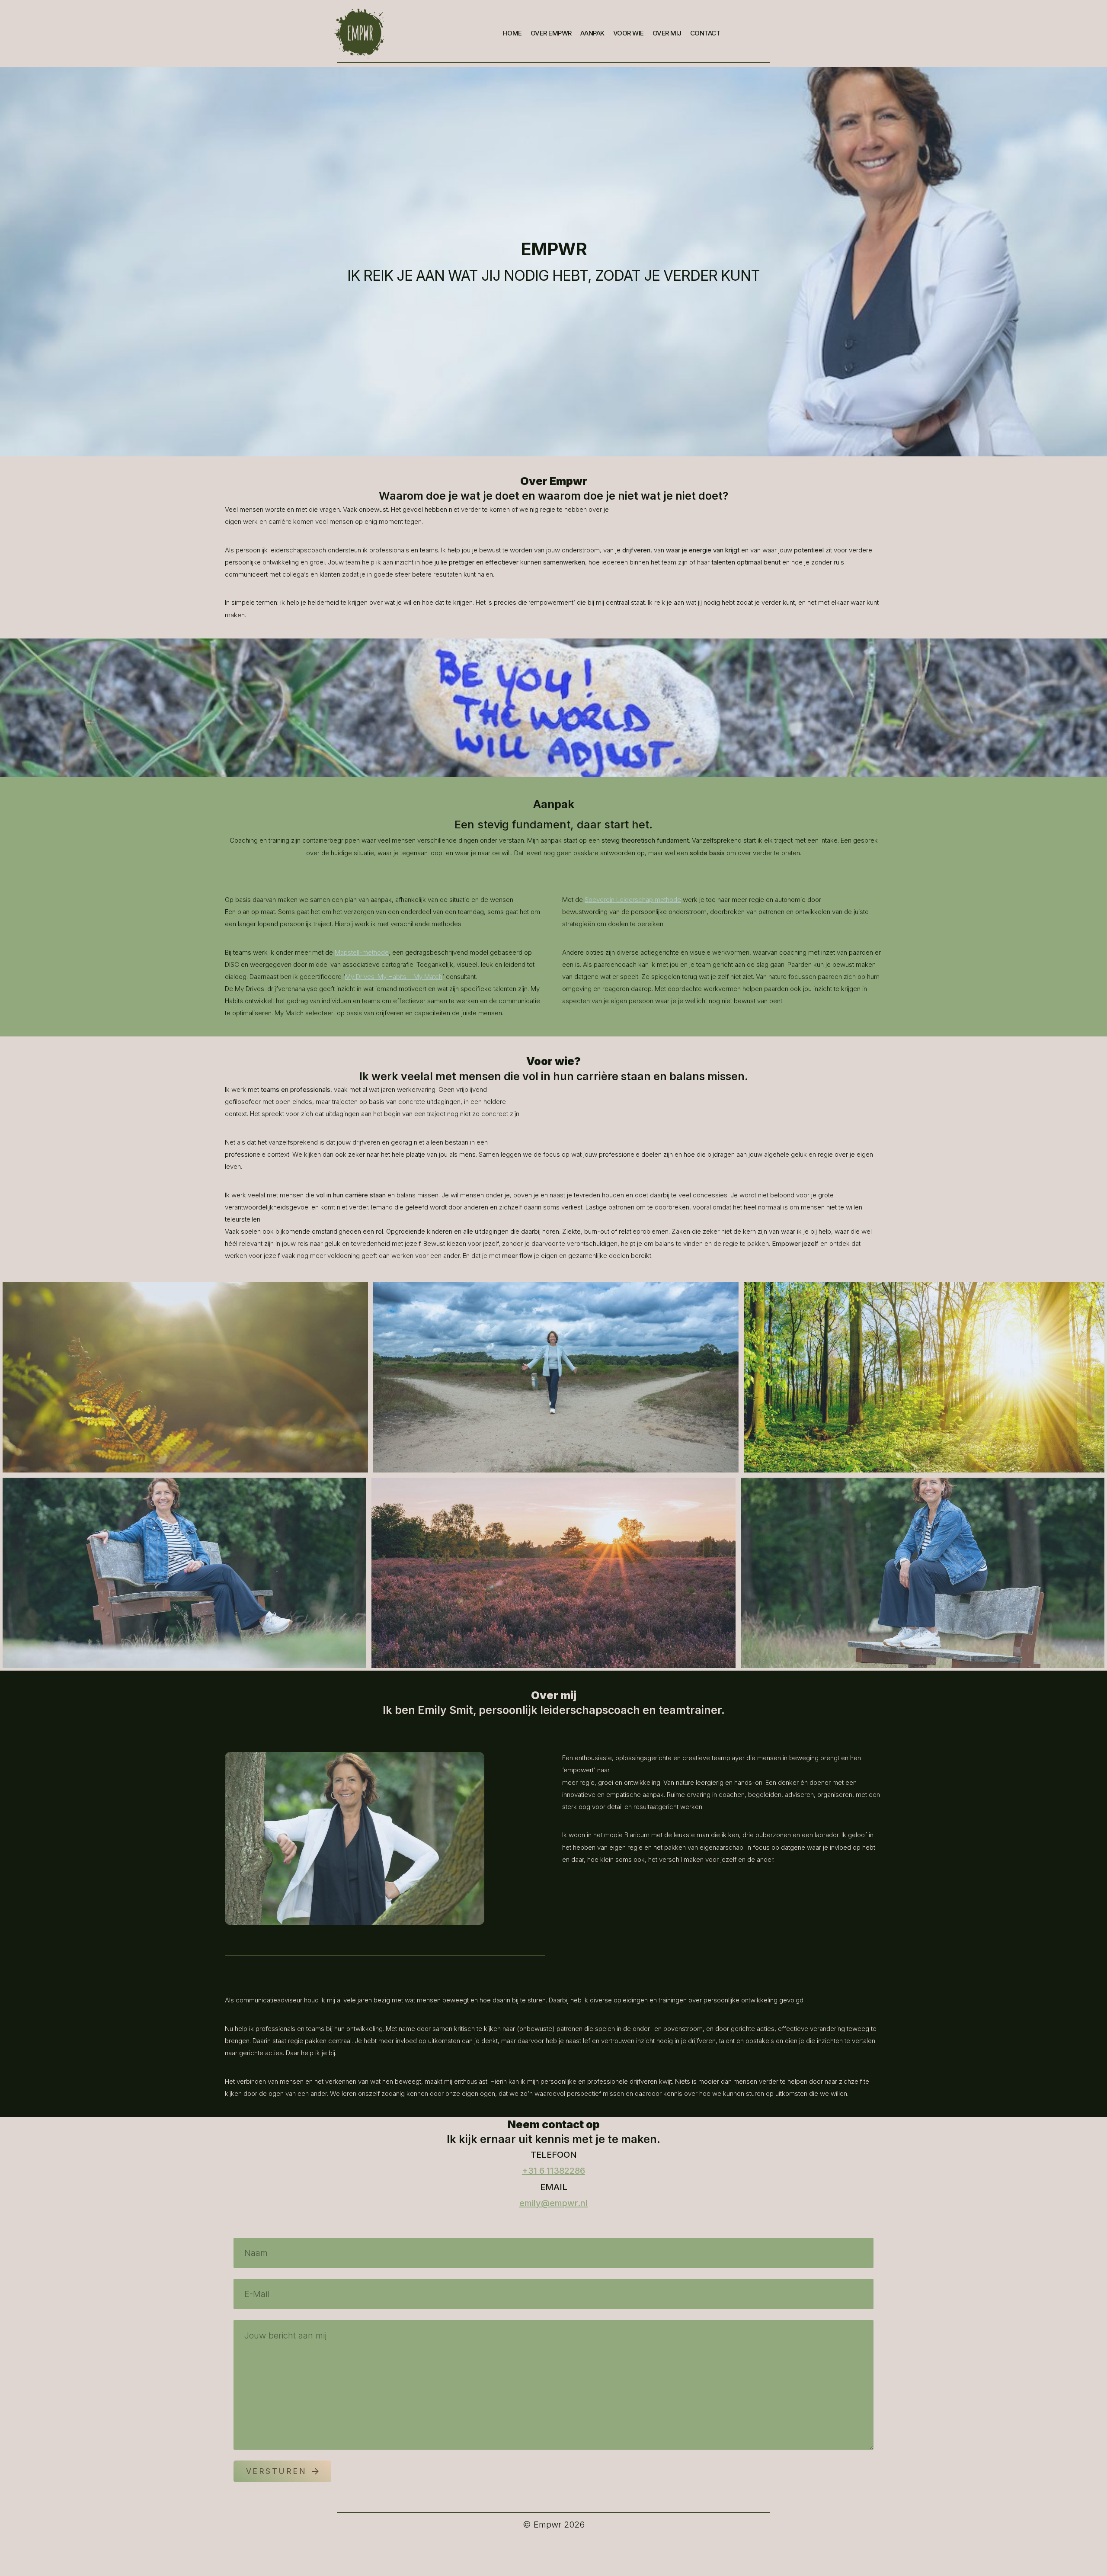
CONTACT (705, 33)
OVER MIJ (667, 33)
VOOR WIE (629, 33)
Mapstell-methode (362, 952)
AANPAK (592, 33)
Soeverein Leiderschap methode (633, 900)
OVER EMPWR (551, 33)
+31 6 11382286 (553, 2171)
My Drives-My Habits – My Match (394, 977)
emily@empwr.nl (553, 2203)
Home (512, 33)
